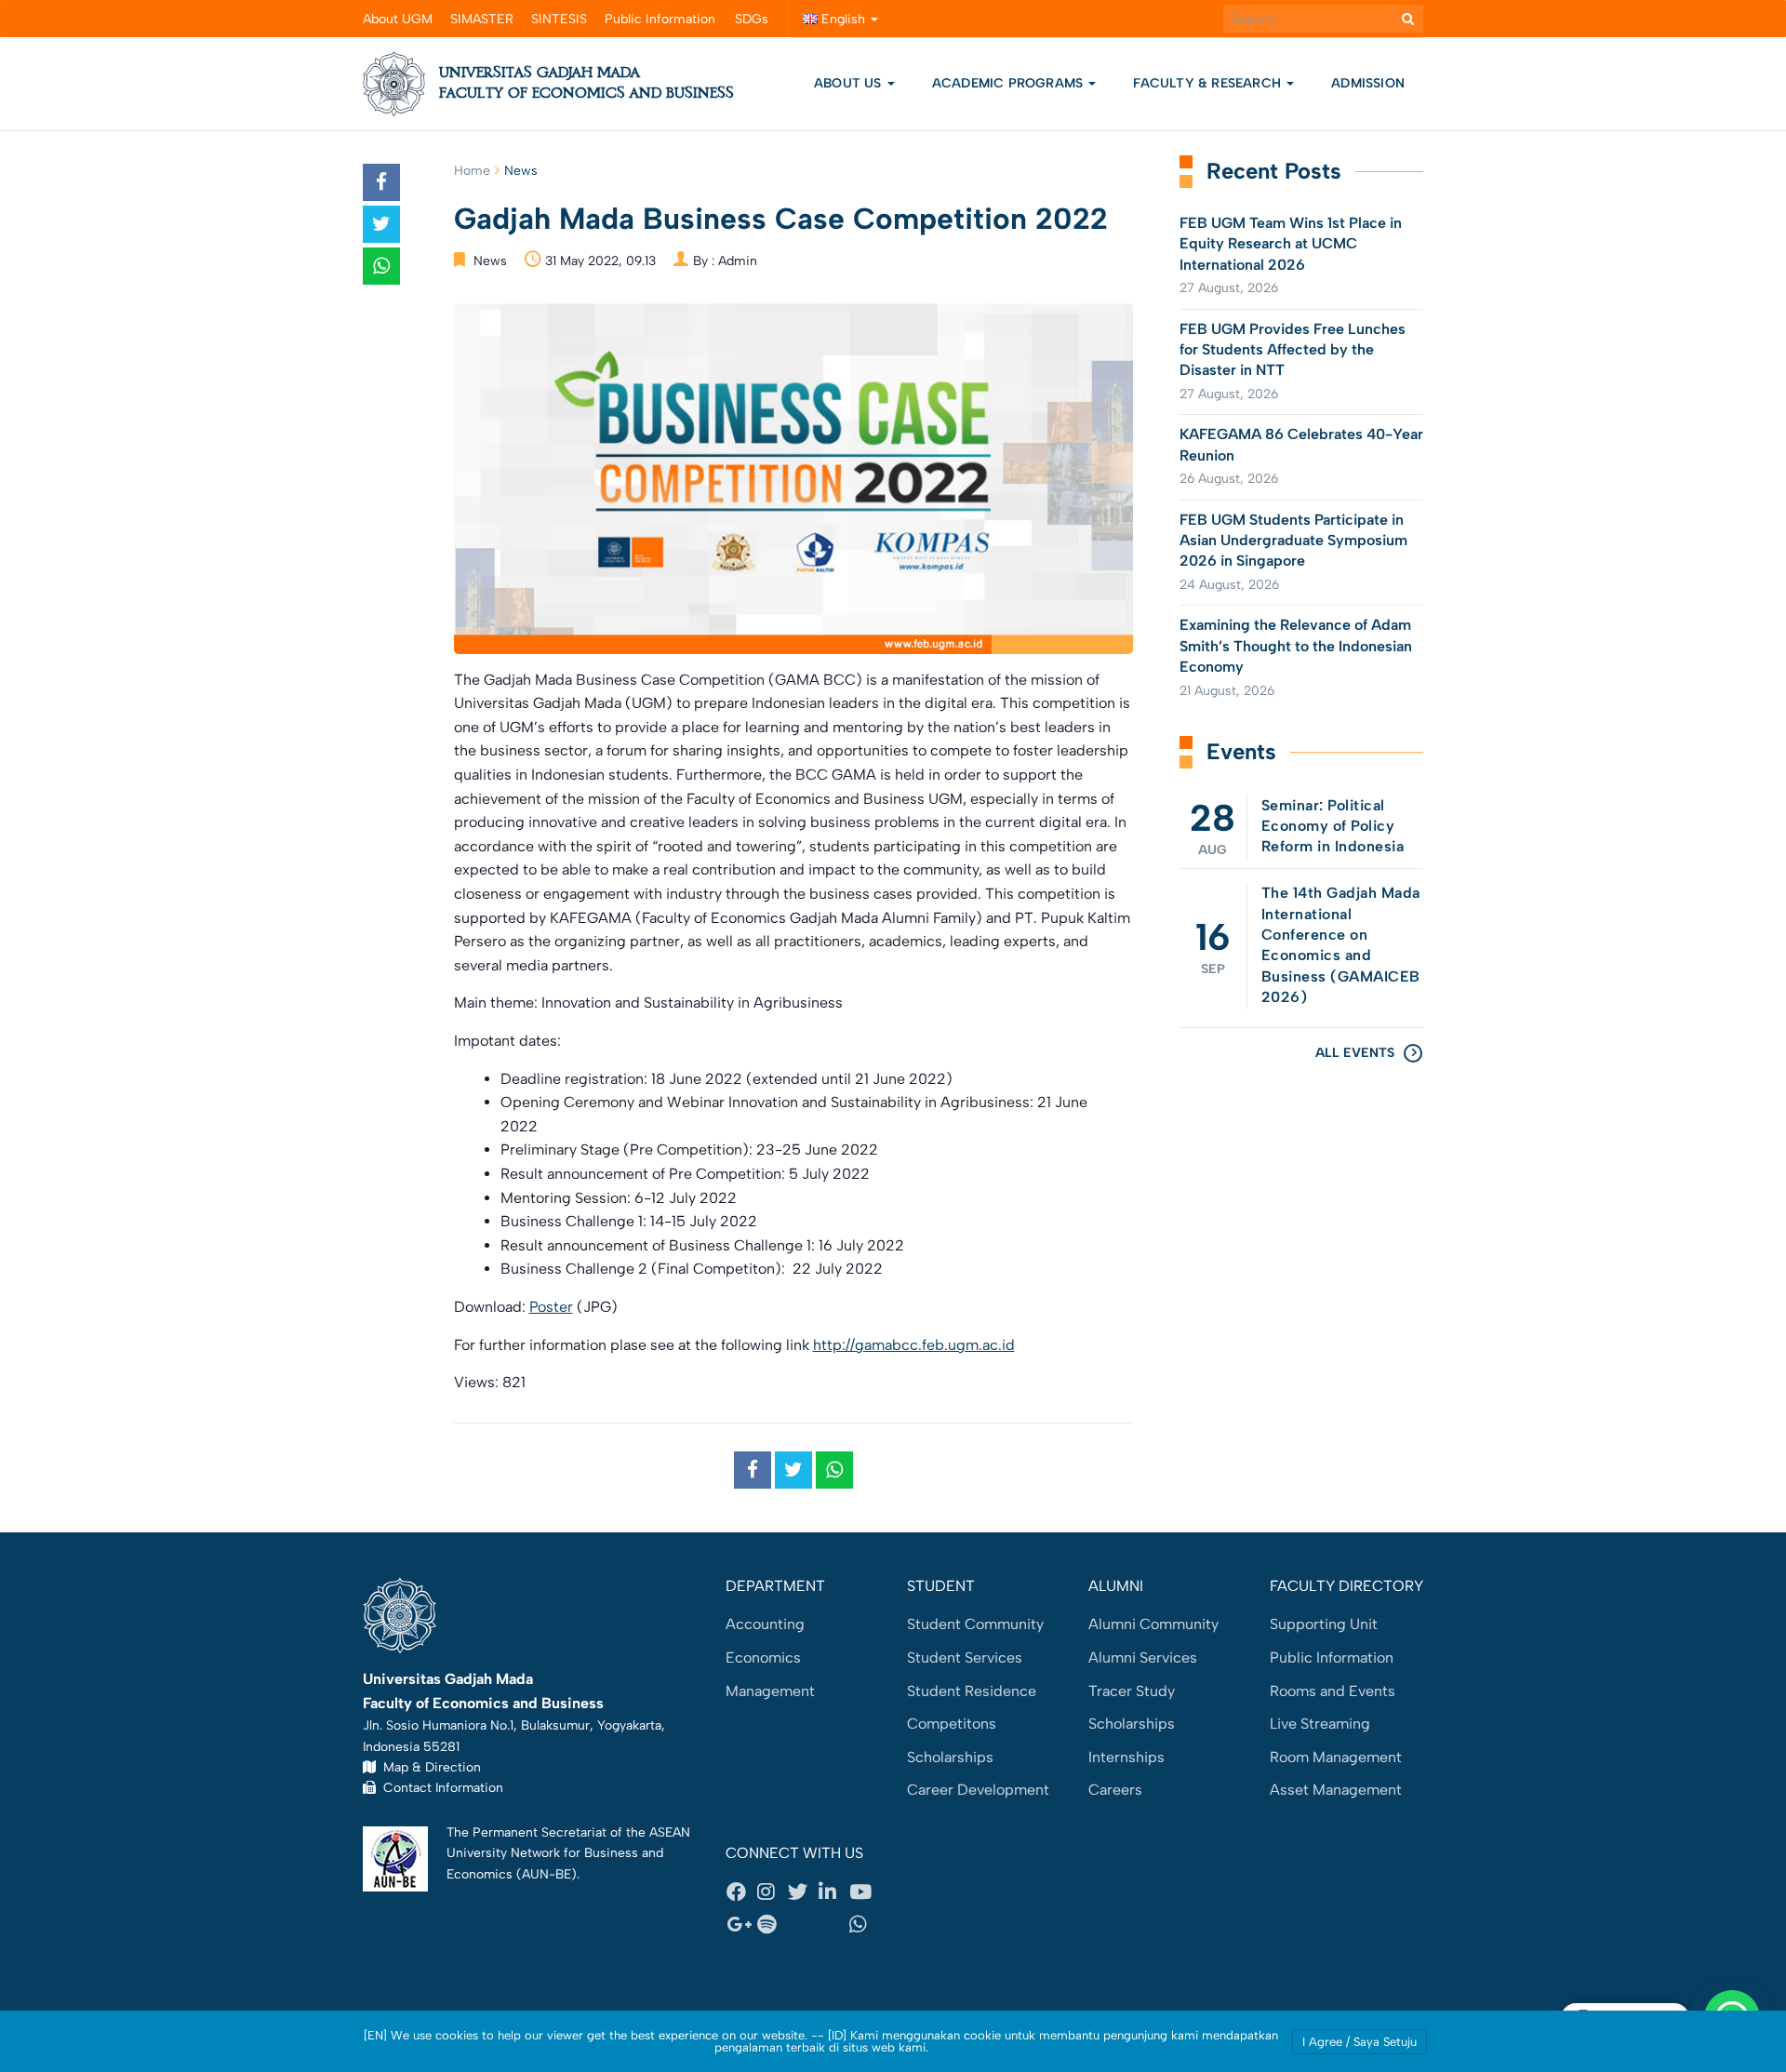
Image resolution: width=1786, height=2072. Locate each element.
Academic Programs (1010, 83)
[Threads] (803, 1925)
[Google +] (741, 1925)
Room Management (1336, 1757)
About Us (848, 83)
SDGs (752, 19)
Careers (1115, 1790)
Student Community (975, 1624)
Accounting (765, 1624)
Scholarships (950, 1757)
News (521, 171)
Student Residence (972, 1691)
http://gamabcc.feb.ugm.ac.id (914, 1345)
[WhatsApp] (864, 1925)
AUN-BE (546, 1874)
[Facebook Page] (741, 1892)
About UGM (398, 19)
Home (472, 171)
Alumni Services (1143, 1658)
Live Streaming (1320, 1724)
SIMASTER (482, 19)
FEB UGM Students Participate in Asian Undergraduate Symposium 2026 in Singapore (1293, 541)
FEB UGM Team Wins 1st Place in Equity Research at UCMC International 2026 (1291, 244)
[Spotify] (772, 1925)
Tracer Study (1132, 1691)
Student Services (965, 1658)
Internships (1126, 1757)
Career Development (978, 1790)
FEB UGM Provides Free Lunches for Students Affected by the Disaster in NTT (1293, 350)
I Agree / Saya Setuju (1359, 2042)
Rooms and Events (1333, 1691)
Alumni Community (1153, 1624)
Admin (738, 261)
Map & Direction (428, 1767)
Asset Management (1336, 1790)
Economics (763, 1658)
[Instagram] (772, 1892)
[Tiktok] (833, 1925)
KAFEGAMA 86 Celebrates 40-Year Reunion (1301, 444)
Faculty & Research (1209, 83)
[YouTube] (864, 1892)
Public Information (660, 19)
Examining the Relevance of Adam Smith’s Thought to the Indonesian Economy (1296, 646)
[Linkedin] (833, 1892)
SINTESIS (559, 19)
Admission (1368, 83)
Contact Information (440, 1787)
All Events (1355, 1053)
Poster (551, 1307)
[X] (803, 1892)
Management (770, 1691)
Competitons (952, 1724)
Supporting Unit (1324, 1624)
